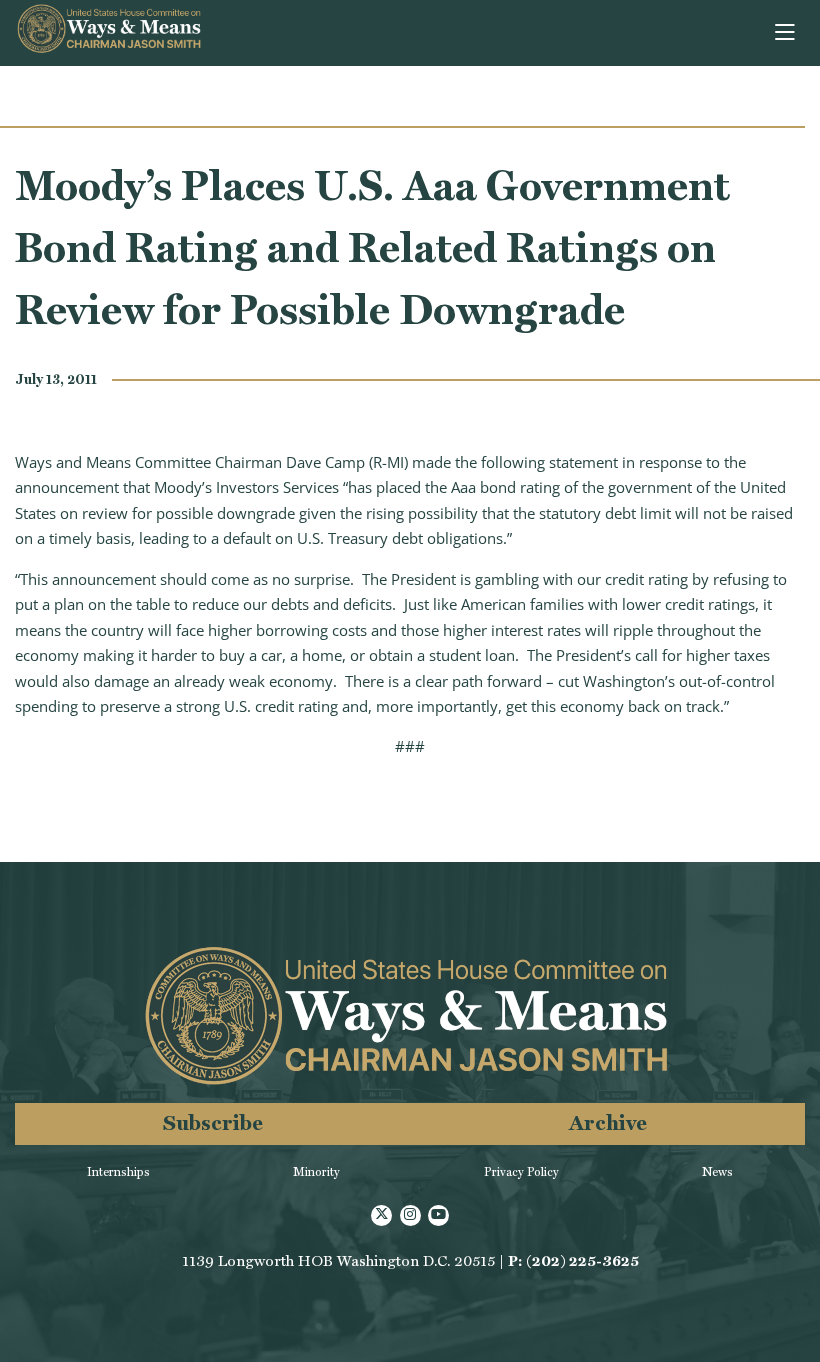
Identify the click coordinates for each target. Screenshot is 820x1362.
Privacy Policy (521, 1172)
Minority (316, 1172)
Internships (118, 1172)
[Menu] (786, 33)
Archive (608, 1122)
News (717, 1172)
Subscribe (213, 1122)
